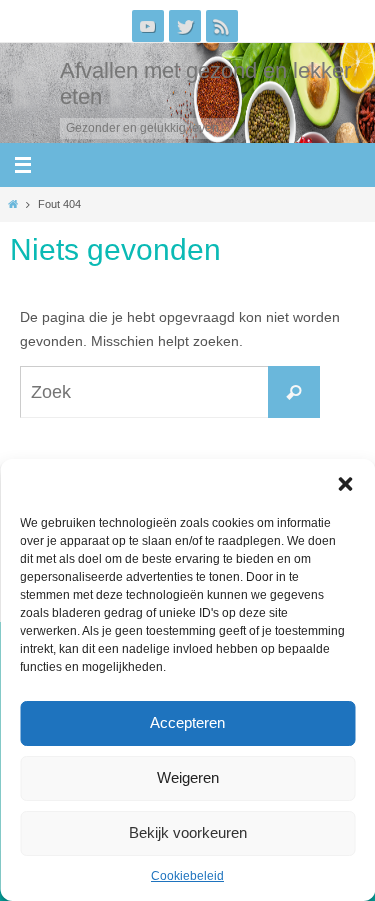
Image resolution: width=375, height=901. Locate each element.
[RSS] (222, 26)
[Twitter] (185, 26)
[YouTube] (148, 26)
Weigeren (188, 777)
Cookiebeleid (187, 876)
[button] (345, 484)
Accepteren (187, 722)
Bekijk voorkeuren (188, 832)
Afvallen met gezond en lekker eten (205, 83)
